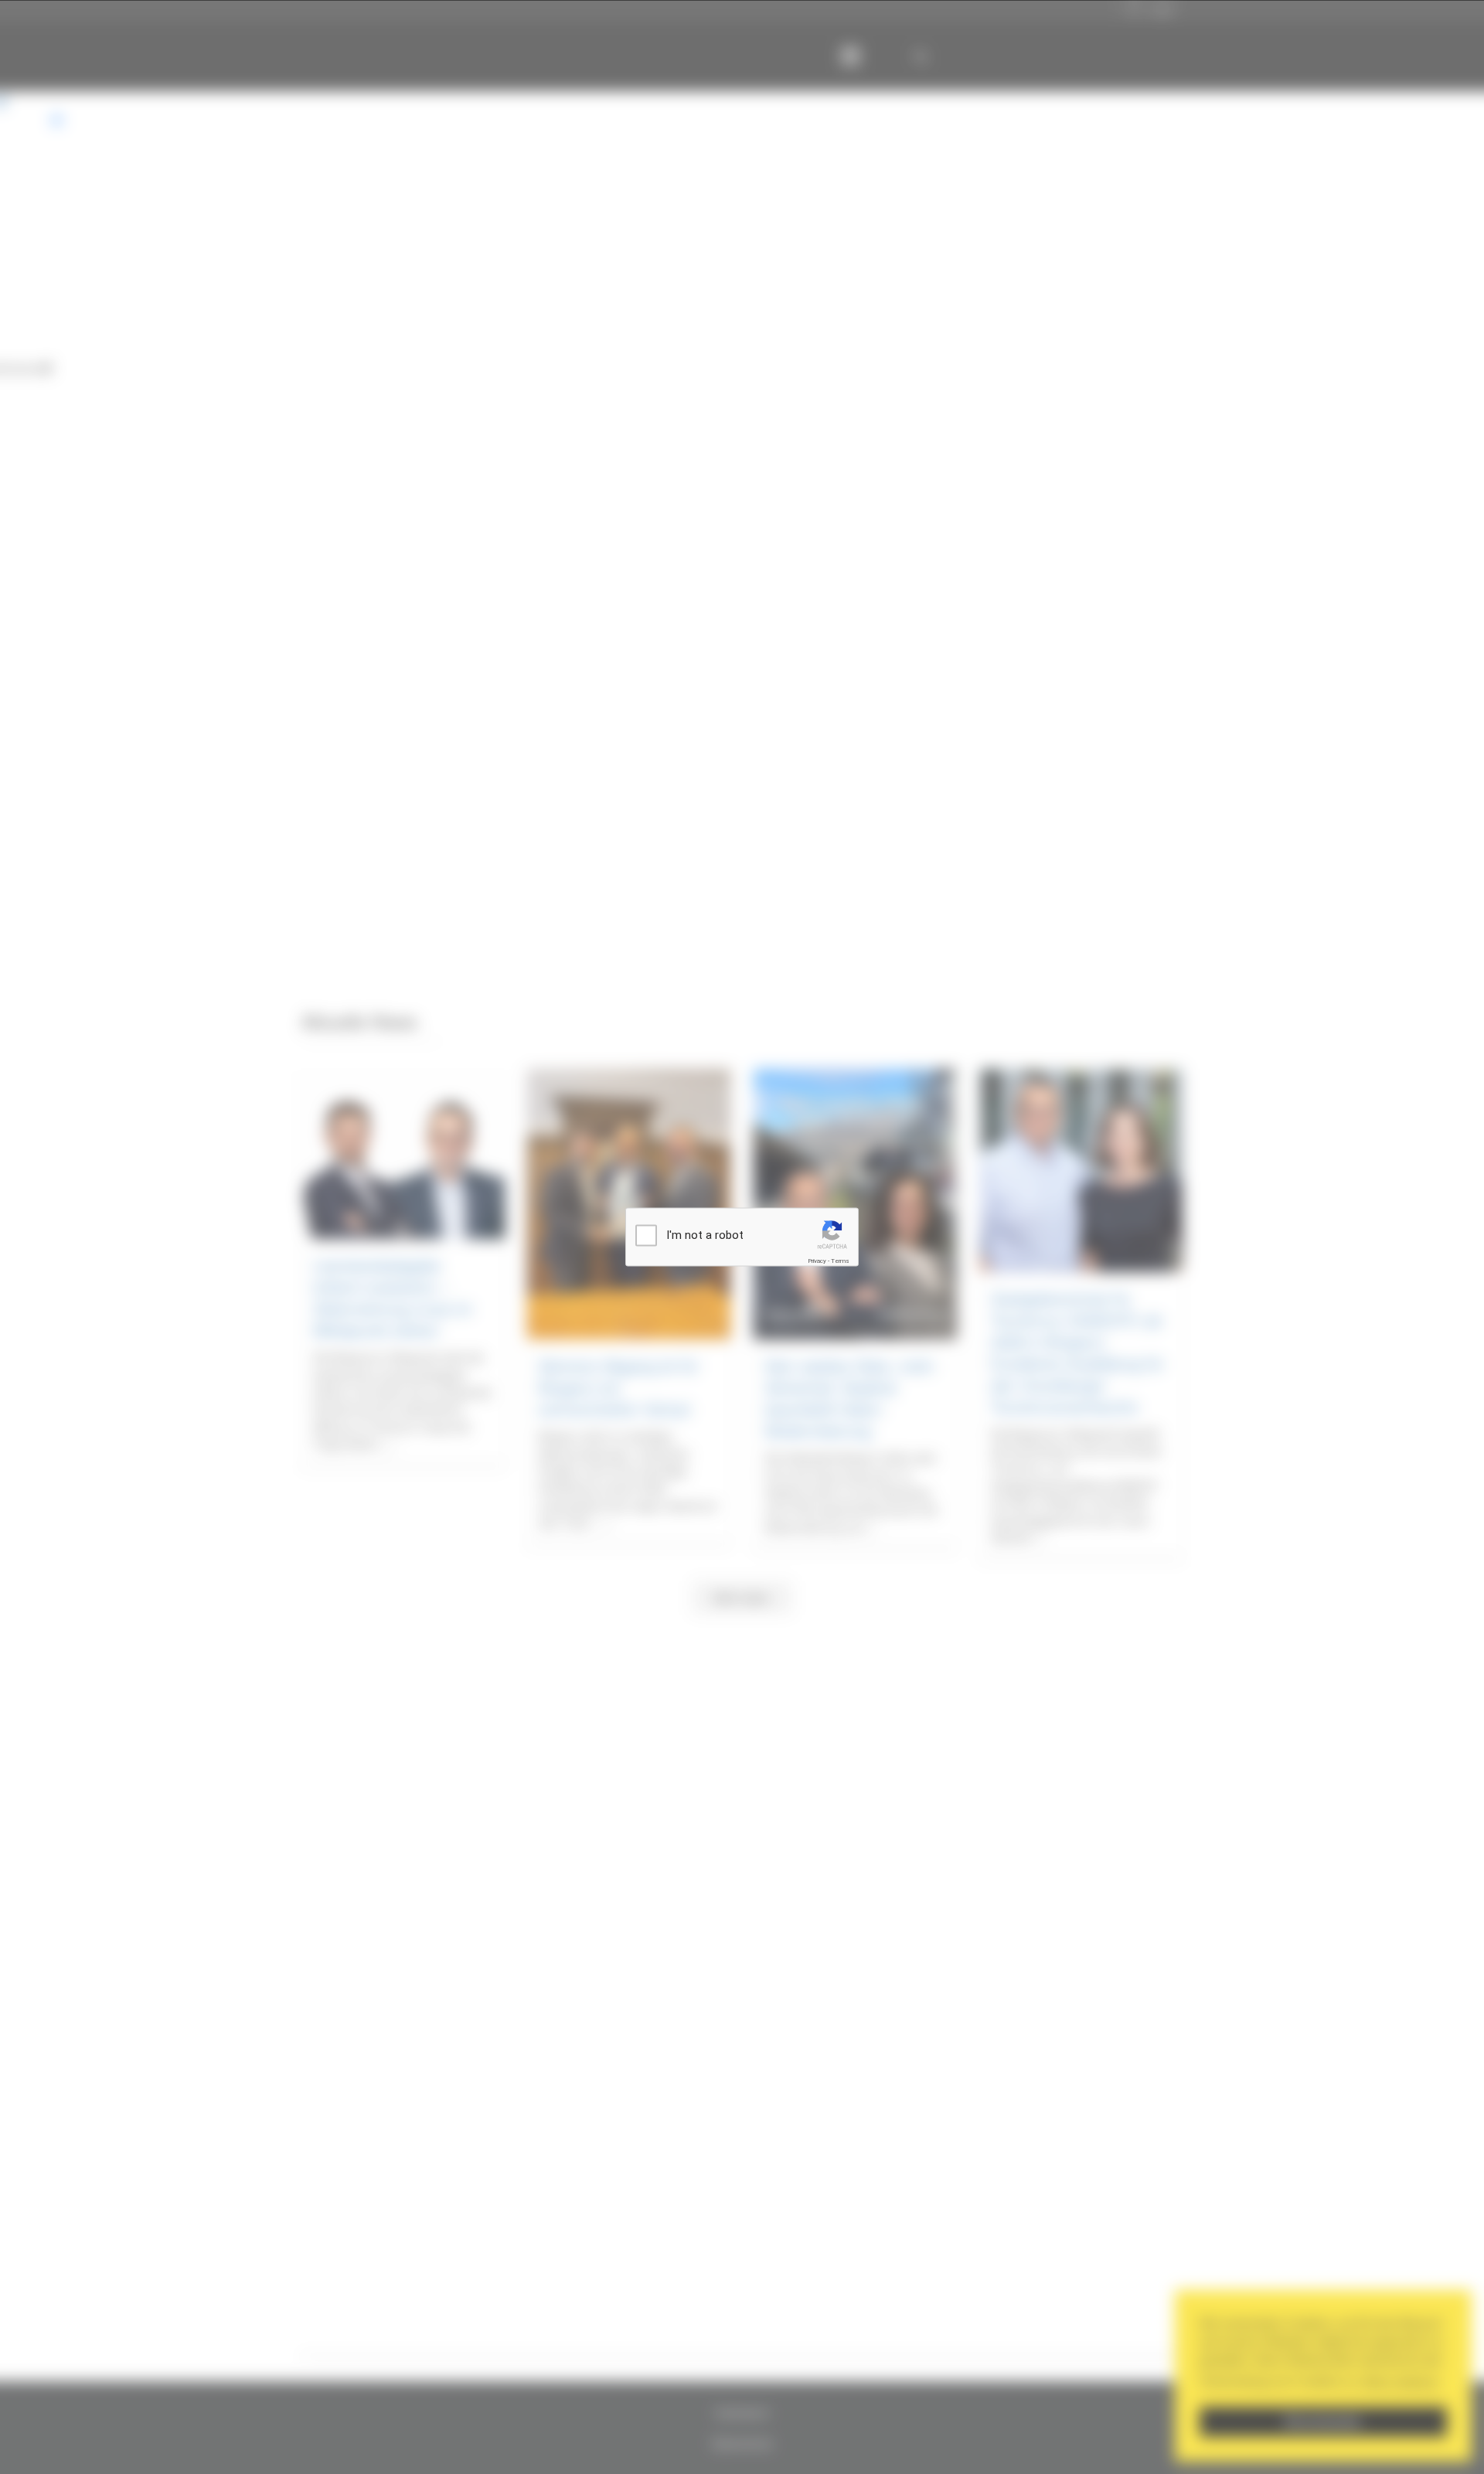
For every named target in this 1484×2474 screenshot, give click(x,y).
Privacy (817, 1261)
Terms (840, 1261)
